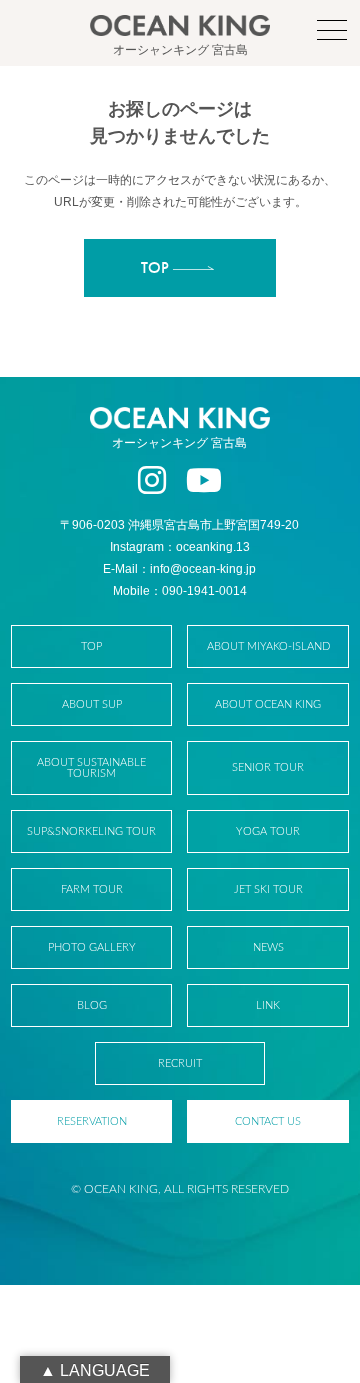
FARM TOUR (92, 889)
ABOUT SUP (92, 704)
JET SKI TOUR (268, 889)
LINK (268, 1005)
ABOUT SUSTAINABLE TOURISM (91, 768)
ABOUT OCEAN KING (268, 704)
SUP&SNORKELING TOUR (91, 831)
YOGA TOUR (268, 831)
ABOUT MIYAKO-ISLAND (268, 646)
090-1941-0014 (204, 591)
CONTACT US (268, 1121)
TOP (91, 646)
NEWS (268, 947)
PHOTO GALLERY (92, 947)
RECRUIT (180, 1063)
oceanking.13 (213, 547)
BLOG (92, 1005)
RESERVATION (92, 1121)
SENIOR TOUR (268, 767)
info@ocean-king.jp (203, 569)
